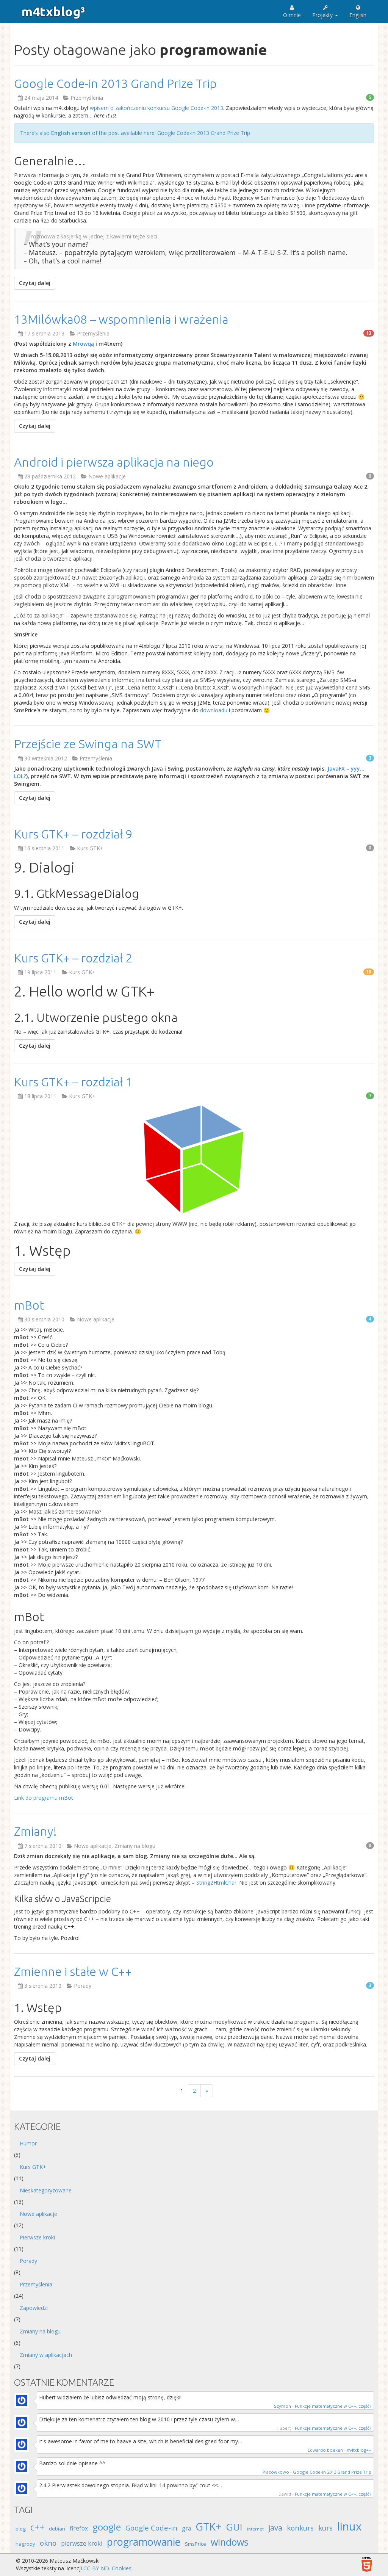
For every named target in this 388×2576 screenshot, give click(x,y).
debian (57, 2529)
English (358, 15)
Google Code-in (151, 2528)
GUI (234, 2527)
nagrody (25, 2544)
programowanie (144, 2542)
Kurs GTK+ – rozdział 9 (73, 834)
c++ (37, 2527)
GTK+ (208, 2527)
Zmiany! (35, 1831)
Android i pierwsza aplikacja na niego (114, 462)
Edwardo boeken (325, 2450)
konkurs (300, 2528)
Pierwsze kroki (37, 2237)
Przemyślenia (87, 98)
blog (21, 2529)
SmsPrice (196, 2544)
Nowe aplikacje (107, 476)
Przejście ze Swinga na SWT (88, 744)
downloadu (214, 710)
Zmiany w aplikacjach (46, 2355)
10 (369, 972)
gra (186, 2528)
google (107, 2527)
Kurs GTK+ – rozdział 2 (73, 958)
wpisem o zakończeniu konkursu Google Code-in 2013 (156, 108)
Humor (28, 2143)
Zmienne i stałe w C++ (73, 1971)
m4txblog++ (359, 2450)
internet (255, 2529)
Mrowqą (83, 344)
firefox (79, 2528)
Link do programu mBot (44, 1798)
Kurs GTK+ (90, 848)
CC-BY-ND (96, 2568)
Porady (83, 1986)
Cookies (122, 2568)
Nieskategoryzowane (46, 2190)
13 (369, 333)
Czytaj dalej (35, 283)
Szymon (282, 2406)
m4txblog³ (53, 11)
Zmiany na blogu (135, 1846)
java (275, 2527)
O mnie (292, 15)
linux (349, 2526)
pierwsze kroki (82, 2543)
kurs (325, 2528)
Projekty (323, 15)
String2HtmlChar (216, 1883)
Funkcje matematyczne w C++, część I (333, 2406)
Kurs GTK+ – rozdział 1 (73, 1082)
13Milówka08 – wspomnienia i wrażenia (121, 319)
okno (48, 2543)
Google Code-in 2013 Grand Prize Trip (115, 83)
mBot (29, 1305)
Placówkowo (276, 2472)
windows (230, 2542)
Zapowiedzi (34, 2308)
